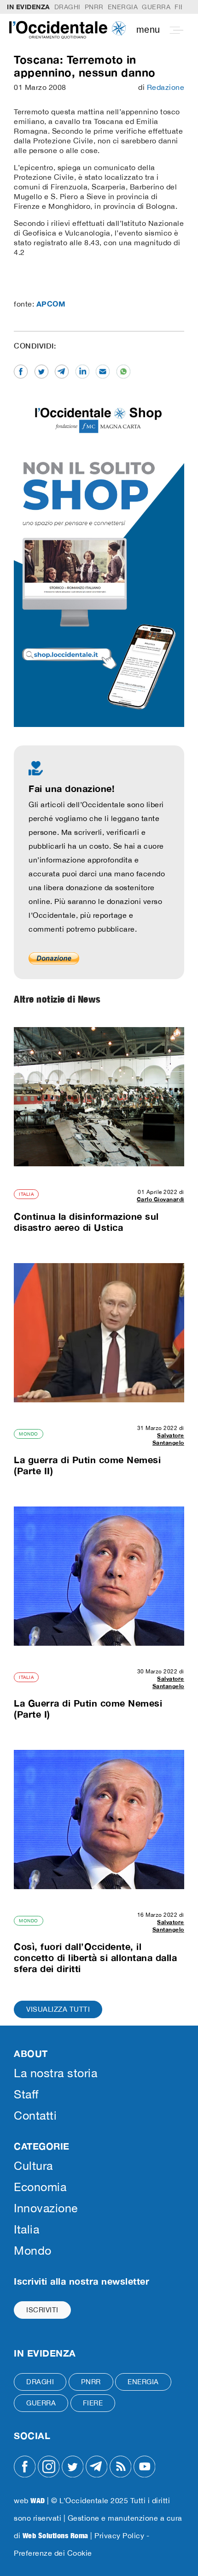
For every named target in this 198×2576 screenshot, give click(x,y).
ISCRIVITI (42, 2310)
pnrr (94, 7)
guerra (156, 7)
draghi (67, 7)
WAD (38, 2500)
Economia (40, 2187)
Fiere (93, 2403)
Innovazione (46, 2208)
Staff (26, 2094)
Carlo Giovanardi (160, 1199)
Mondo (29, 1434)
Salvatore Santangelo (168, 1439)
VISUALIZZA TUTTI (58, 2009)
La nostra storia (55, 2073)
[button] (163, 30)
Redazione (166, 87)
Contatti (35, 2115)
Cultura (33, 2165)
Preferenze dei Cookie (53, 2553)
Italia (26, 1194)
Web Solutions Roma (55, 2535)
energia (123, 7)
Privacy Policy (119, 2535)
